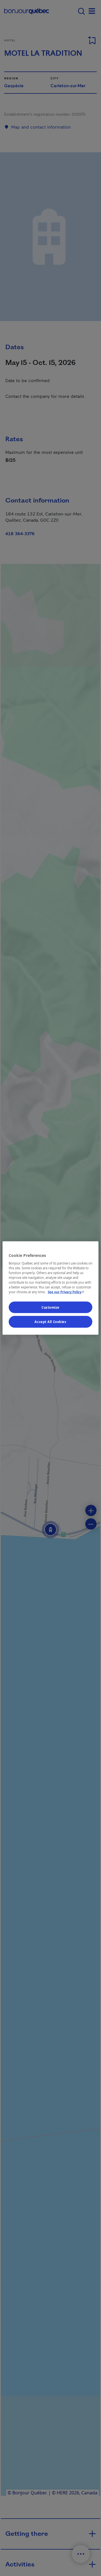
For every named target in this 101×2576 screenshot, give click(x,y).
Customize (50, 1307)
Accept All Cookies (50, 1322)
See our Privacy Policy (66, 1292)
